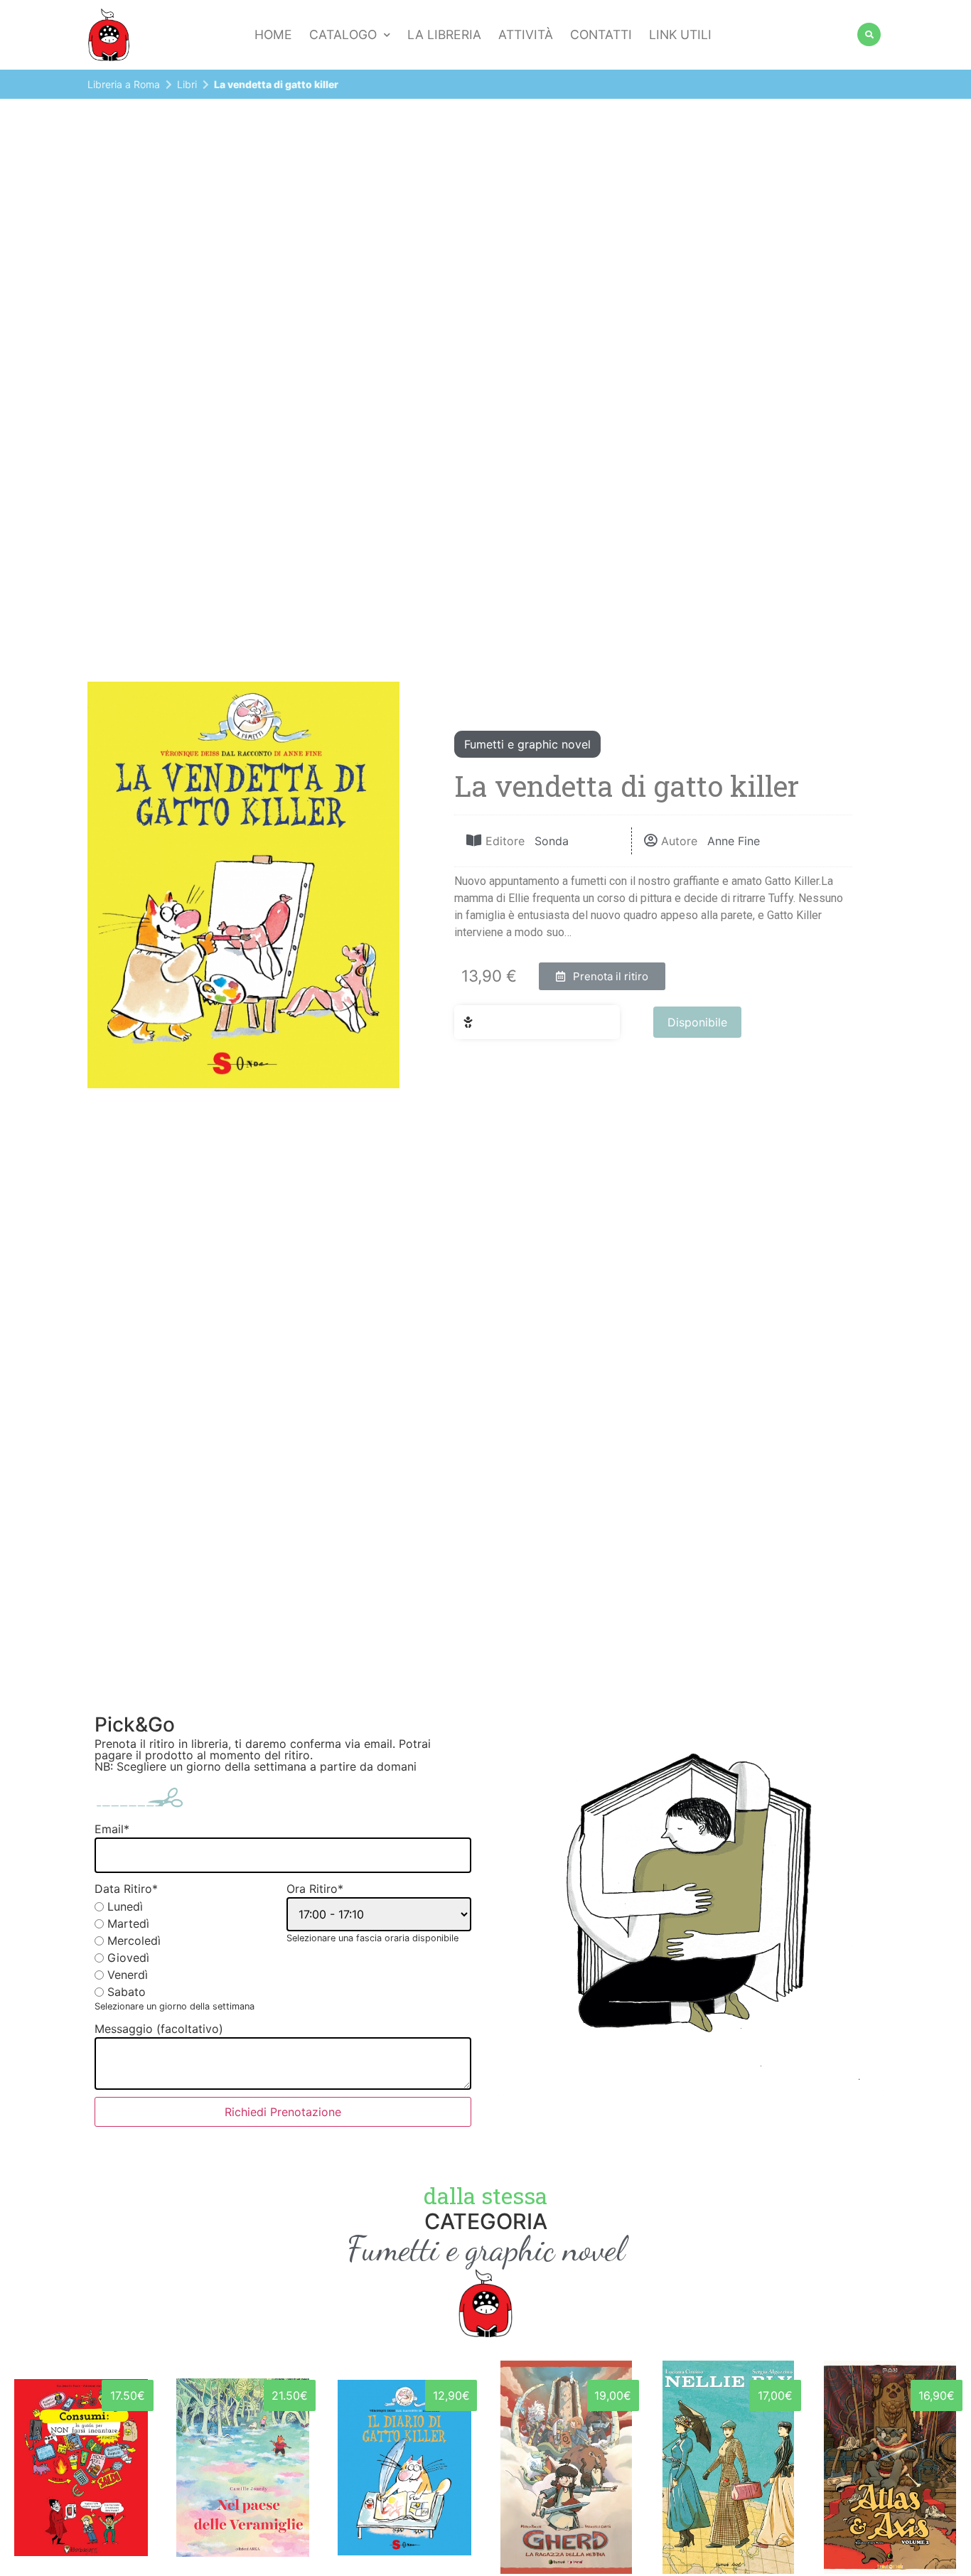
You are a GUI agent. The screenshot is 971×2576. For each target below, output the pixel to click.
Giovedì (128, 1958)
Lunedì (125, 1906)
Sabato (127, 1992)
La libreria (444, 34)
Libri (187, 84)
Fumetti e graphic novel (527, 744)
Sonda (552, 841)
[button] (602, 976)
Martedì (128, 1923)
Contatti (601, 34)
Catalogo (343, 34)
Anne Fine (734, 841)
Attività (526, 34)
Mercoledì (134, 1941)
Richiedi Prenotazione (283, 2112)
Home (273, 34)
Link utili (680, 34)
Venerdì (128, 1975)
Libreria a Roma (124, 84)
